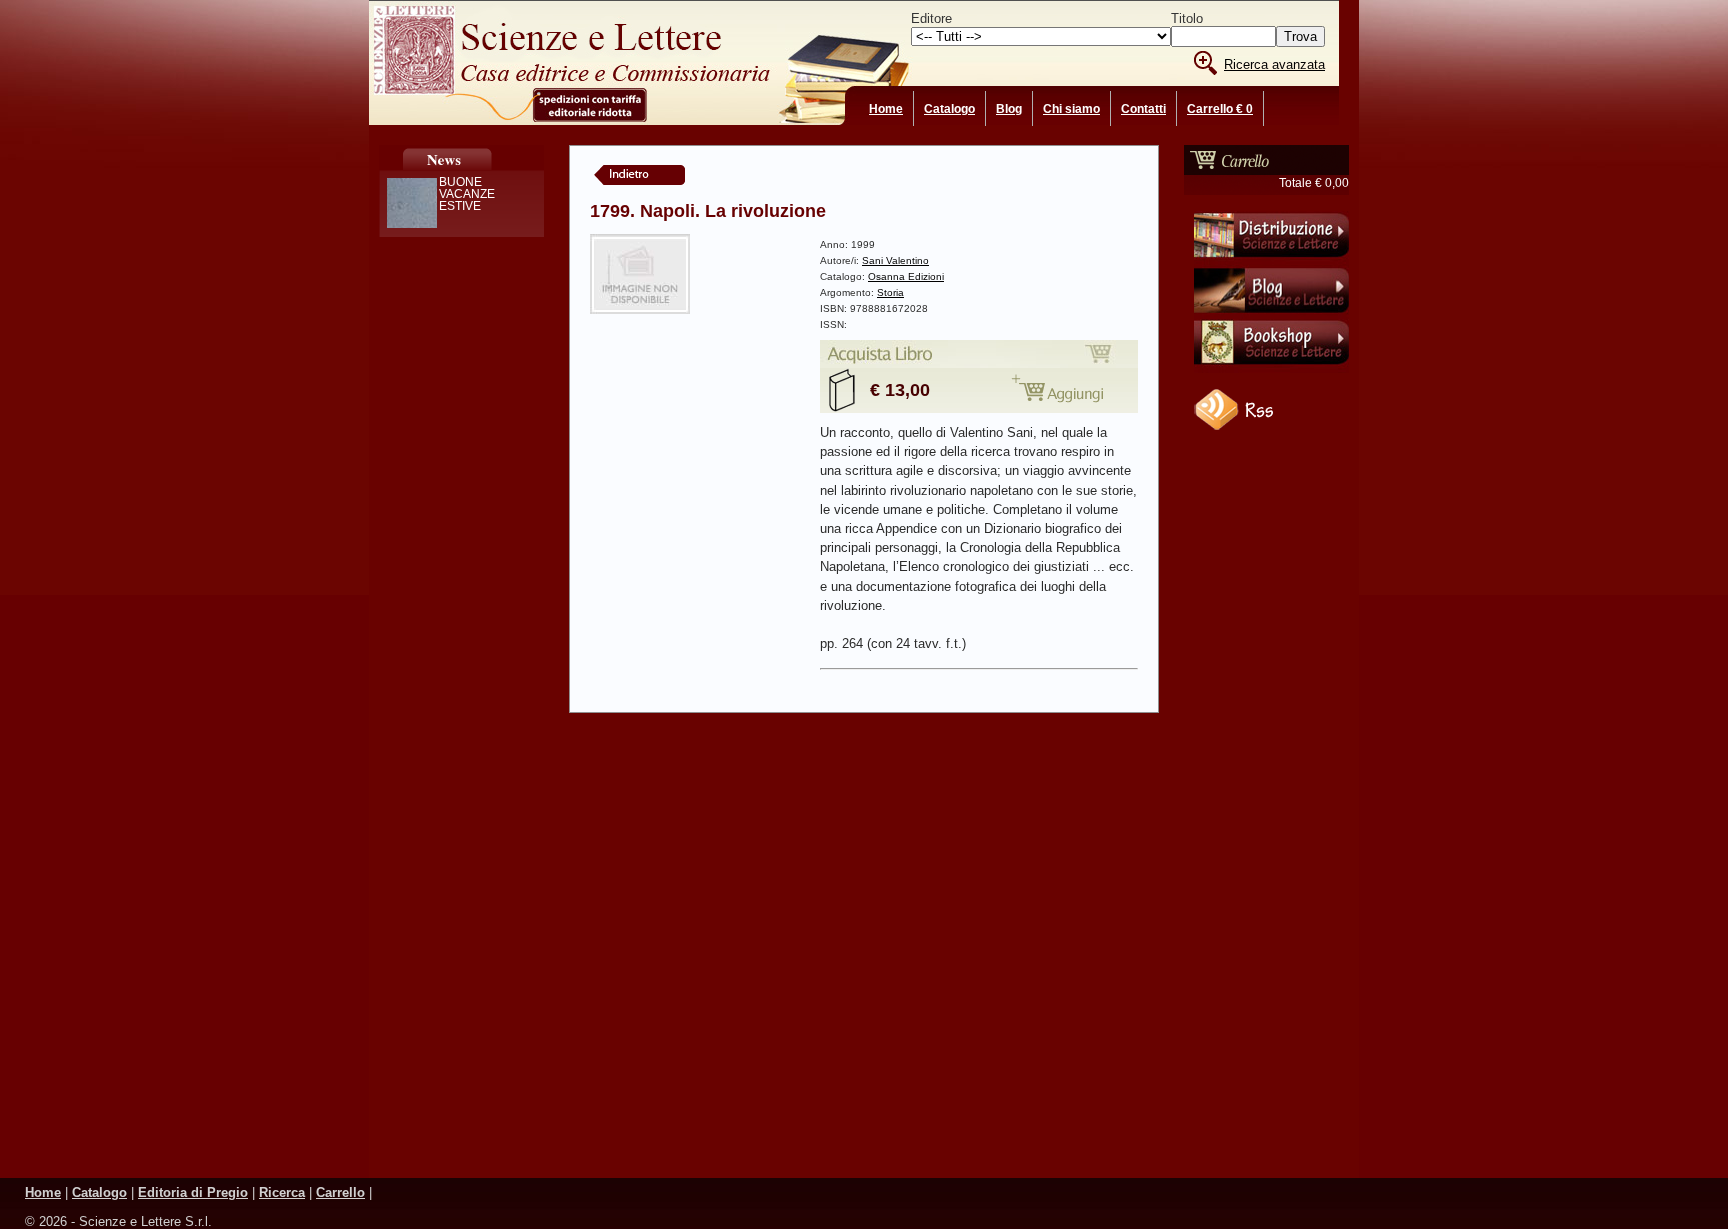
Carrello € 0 (1220, 109)
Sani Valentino (895, 260)
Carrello (340, 1192)
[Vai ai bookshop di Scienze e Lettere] (1271, 369)
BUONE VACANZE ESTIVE (467, 194)
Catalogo (949, 109)
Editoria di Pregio (193, 1192)
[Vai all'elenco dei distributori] (1271, 261)
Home (886, 109)
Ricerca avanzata (1274, 64)
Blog (1009, 109)
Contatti (1143, 109)
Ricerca (282, 1192)
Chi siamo (1071, 109)
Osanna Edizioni (906, 276)
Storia (890, 292)
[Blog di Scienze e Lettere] (1271, 315)
